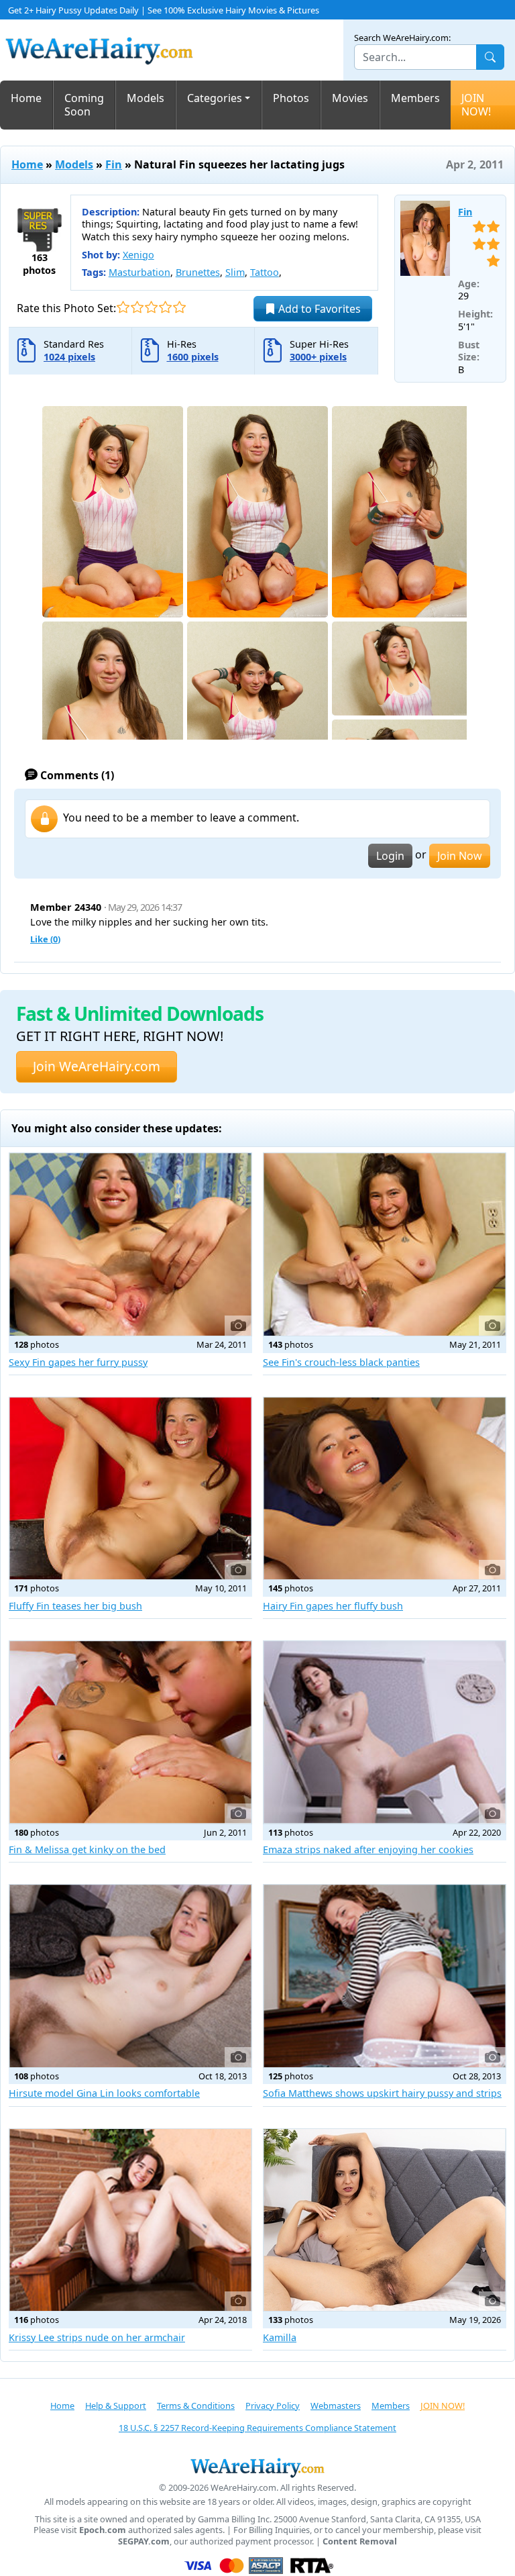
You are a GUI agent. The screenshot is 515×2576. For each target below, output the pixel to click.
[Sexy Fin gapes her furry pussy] (130, 1244)
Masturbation (139, 272)
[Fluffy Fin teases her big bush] (130, 1489)
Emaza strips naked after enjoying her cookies (368, 1849)
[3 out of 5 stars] (151, 307)
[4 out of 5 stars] (165, 307)
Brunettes (198, 272)
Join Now (460, 856)
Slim (235, 272)
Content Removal (360, 2541)
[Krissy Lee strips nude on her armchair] (130, 2220)
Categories (215, 98)
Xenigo (138, 255)
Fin (114, 164)
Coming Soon (84, 105)
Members (415, 98)
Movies (350, 98)
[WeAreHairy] (257, 2467)
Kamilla (280, 2337)
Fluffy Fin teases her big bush (75, 1606)
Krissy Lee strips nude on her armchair (97, 2337)
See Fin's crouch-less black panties (341, 1362)
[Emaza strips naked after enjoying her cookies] (385, 1732)
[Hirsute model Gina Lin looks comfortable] (130, 1976)
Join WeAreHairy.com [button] (97, 1066)
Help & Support (116, 2406)
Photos (291, 98)
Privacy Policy (273, 2406)
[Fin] (425, 238)
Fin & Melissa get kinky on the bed (87, 1849)
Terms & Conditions (196, 2406)
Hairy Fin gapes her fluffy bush (333, 1606)
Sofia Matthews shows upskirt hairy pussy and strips (382, 2093)
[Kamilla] (385, 2220)
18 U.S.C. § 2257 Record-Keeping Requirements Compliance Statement (257, 2428)
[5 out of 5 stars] (179, 307)
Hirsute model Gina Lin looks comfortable (104, 2093)
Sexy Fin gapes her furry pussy (78, 1362)
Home (26, 98)
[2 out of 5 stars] (137, 307)
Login (390, 856)
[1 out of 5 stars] (123, 307)
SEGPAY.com (144, 2541)
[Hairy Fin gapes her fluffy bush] (385, 1489)
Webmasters (336, 2406)
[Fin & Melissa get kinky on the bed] (130, 1732)
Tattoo (265, 272)
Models (146, 98)
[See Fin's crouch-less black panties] (385, 1244)
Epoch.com (103, 2530)
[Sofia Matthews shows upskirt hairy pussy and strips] (385, 1976)
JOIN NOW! (476, 105)
